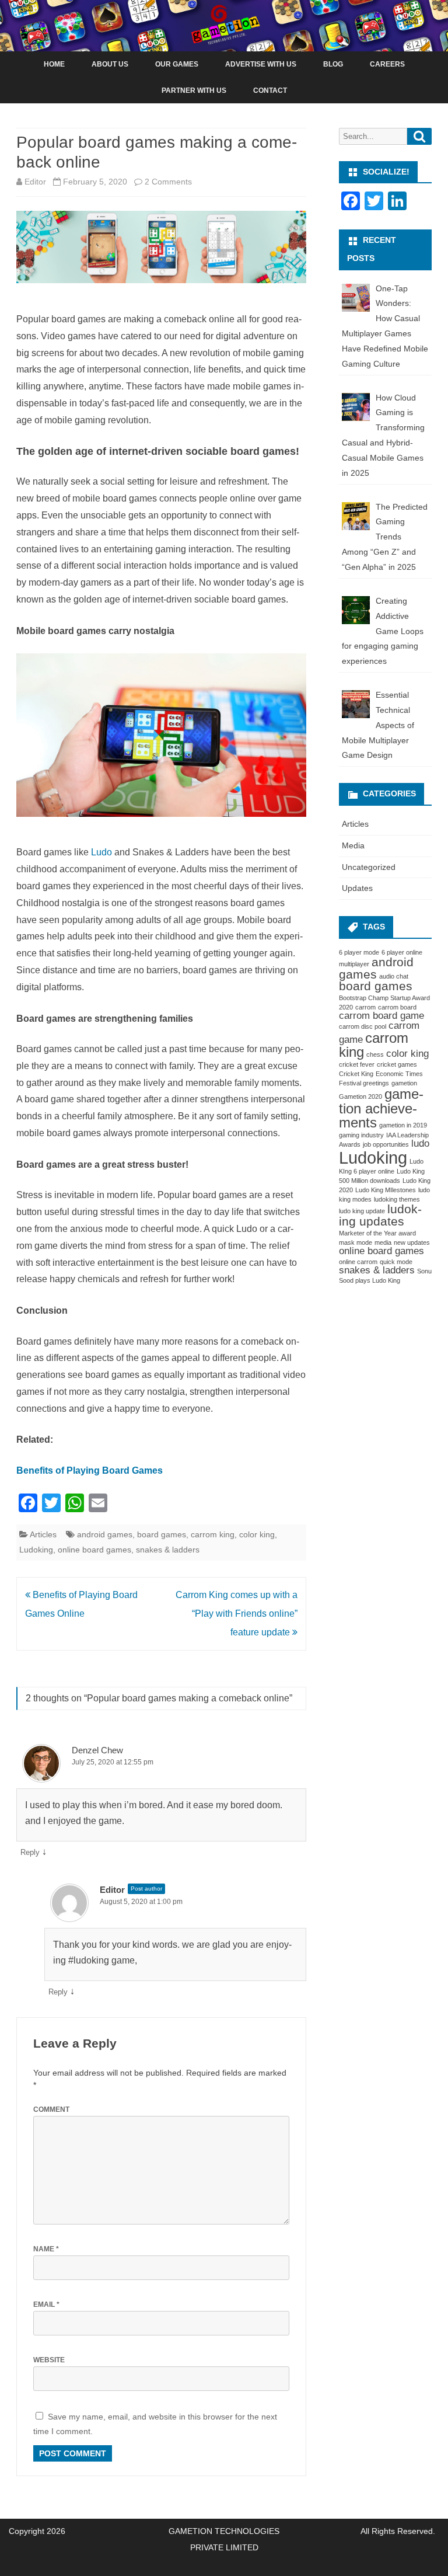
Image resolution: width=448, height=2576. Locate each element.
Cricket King (356, 1074)
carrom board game (381, 1016)
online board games (94, 1550)
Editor (35, 182)
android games (105, 1534)
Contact (270, 90)
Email (46, 2305)
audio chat (394, 976)
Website (49, 2360)
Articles (43, 1534)
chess (375, 1054)
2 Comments (168, 182)
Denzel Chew (97, 1750)
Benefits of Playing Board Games (90, 1470)
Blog (333, 64)
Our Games (177, 64)
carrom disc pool (363, 1026)
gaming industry (361, 1135)
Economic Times (399, 1074)
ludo (420, 1143)
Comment (51, 2109)
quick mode (396, 1262)
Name (46, 2249)
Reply (30, 1852)
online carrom (358, 1262)
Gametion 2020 (360, 1096)
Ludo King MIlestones (386, 1190)
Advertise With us (261, 64)
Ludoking (36, 1550)
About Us (110, 64)
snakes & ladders (168, 1550)
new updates (412, 1242)
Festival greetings (364, 1083)
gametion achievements (381, 1108)
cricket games (397, 1064)
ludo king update (362, 1211)
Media (353, 845)
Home (54, 64)
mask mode (356, 1242)
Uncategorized (369, 867)
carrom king (213, 1534)
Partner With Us (194, 90)
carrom (365, 1007)
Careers (387, 64)
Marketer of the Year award (377, 1233)
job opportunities (386, 1144)
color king (257, 1534)
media (383, 1242)
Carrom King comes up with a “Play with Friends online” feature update (237, 1614)
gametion (404, 1083)
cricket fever (357, 1064)
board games (162, 1534)
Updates (357, 888)
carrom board (397, 1007)
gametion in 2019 (403, 1125)
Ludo (101, 852)
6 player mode (359, 952)
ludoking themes (397, 1199)
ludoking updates (380, 1215)
